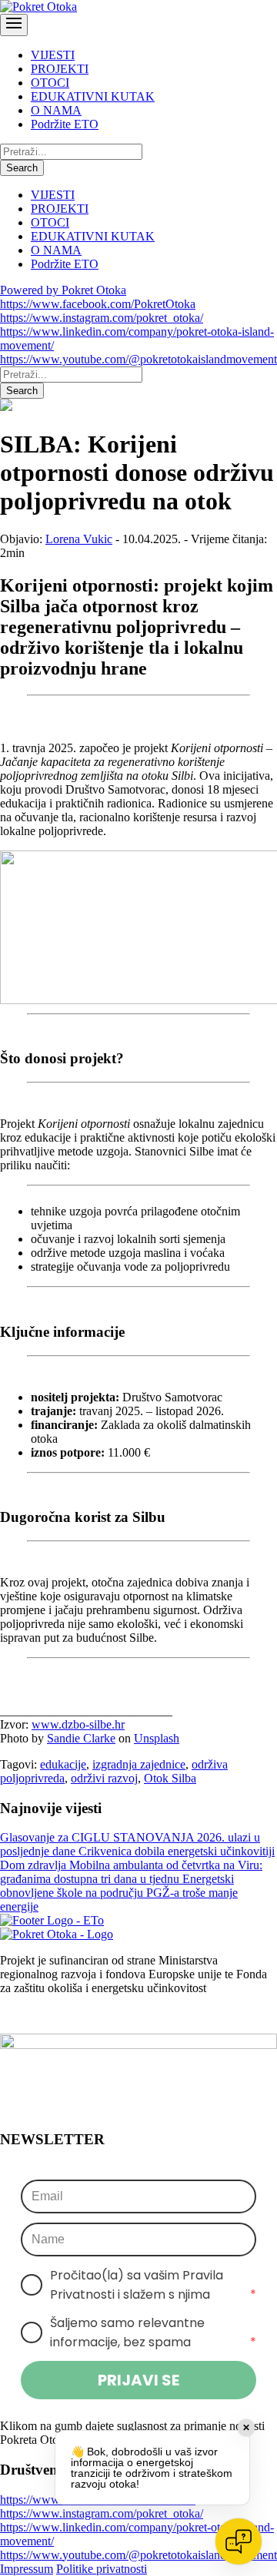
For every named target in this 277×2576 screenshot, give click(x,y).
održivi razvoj (104, 1778)
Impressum (27, 2569)
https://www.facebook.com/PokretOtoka (98, 304)
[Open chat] (239, 2541)
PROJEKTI (60, 69)
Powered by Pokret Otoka (63, 290)
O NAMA (56, 110)
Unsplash (157, 1738)
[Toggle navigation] (14, 25)
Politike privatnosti (102, 2569)
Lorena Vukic (79, 539)
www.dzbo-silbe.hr (78, 1724)
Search (22, 168)
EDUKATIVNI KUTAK (93, 96)
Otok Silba (170, 1778)
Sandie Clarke (81, 1738)
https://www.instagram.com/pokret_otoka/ (102, 318)
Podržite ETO (65, 124)
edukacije (63, 1764)
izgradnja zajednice (139, 1764)
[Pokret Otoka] (38, 7)
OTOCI (50, 83)
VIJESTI (53, 55)
